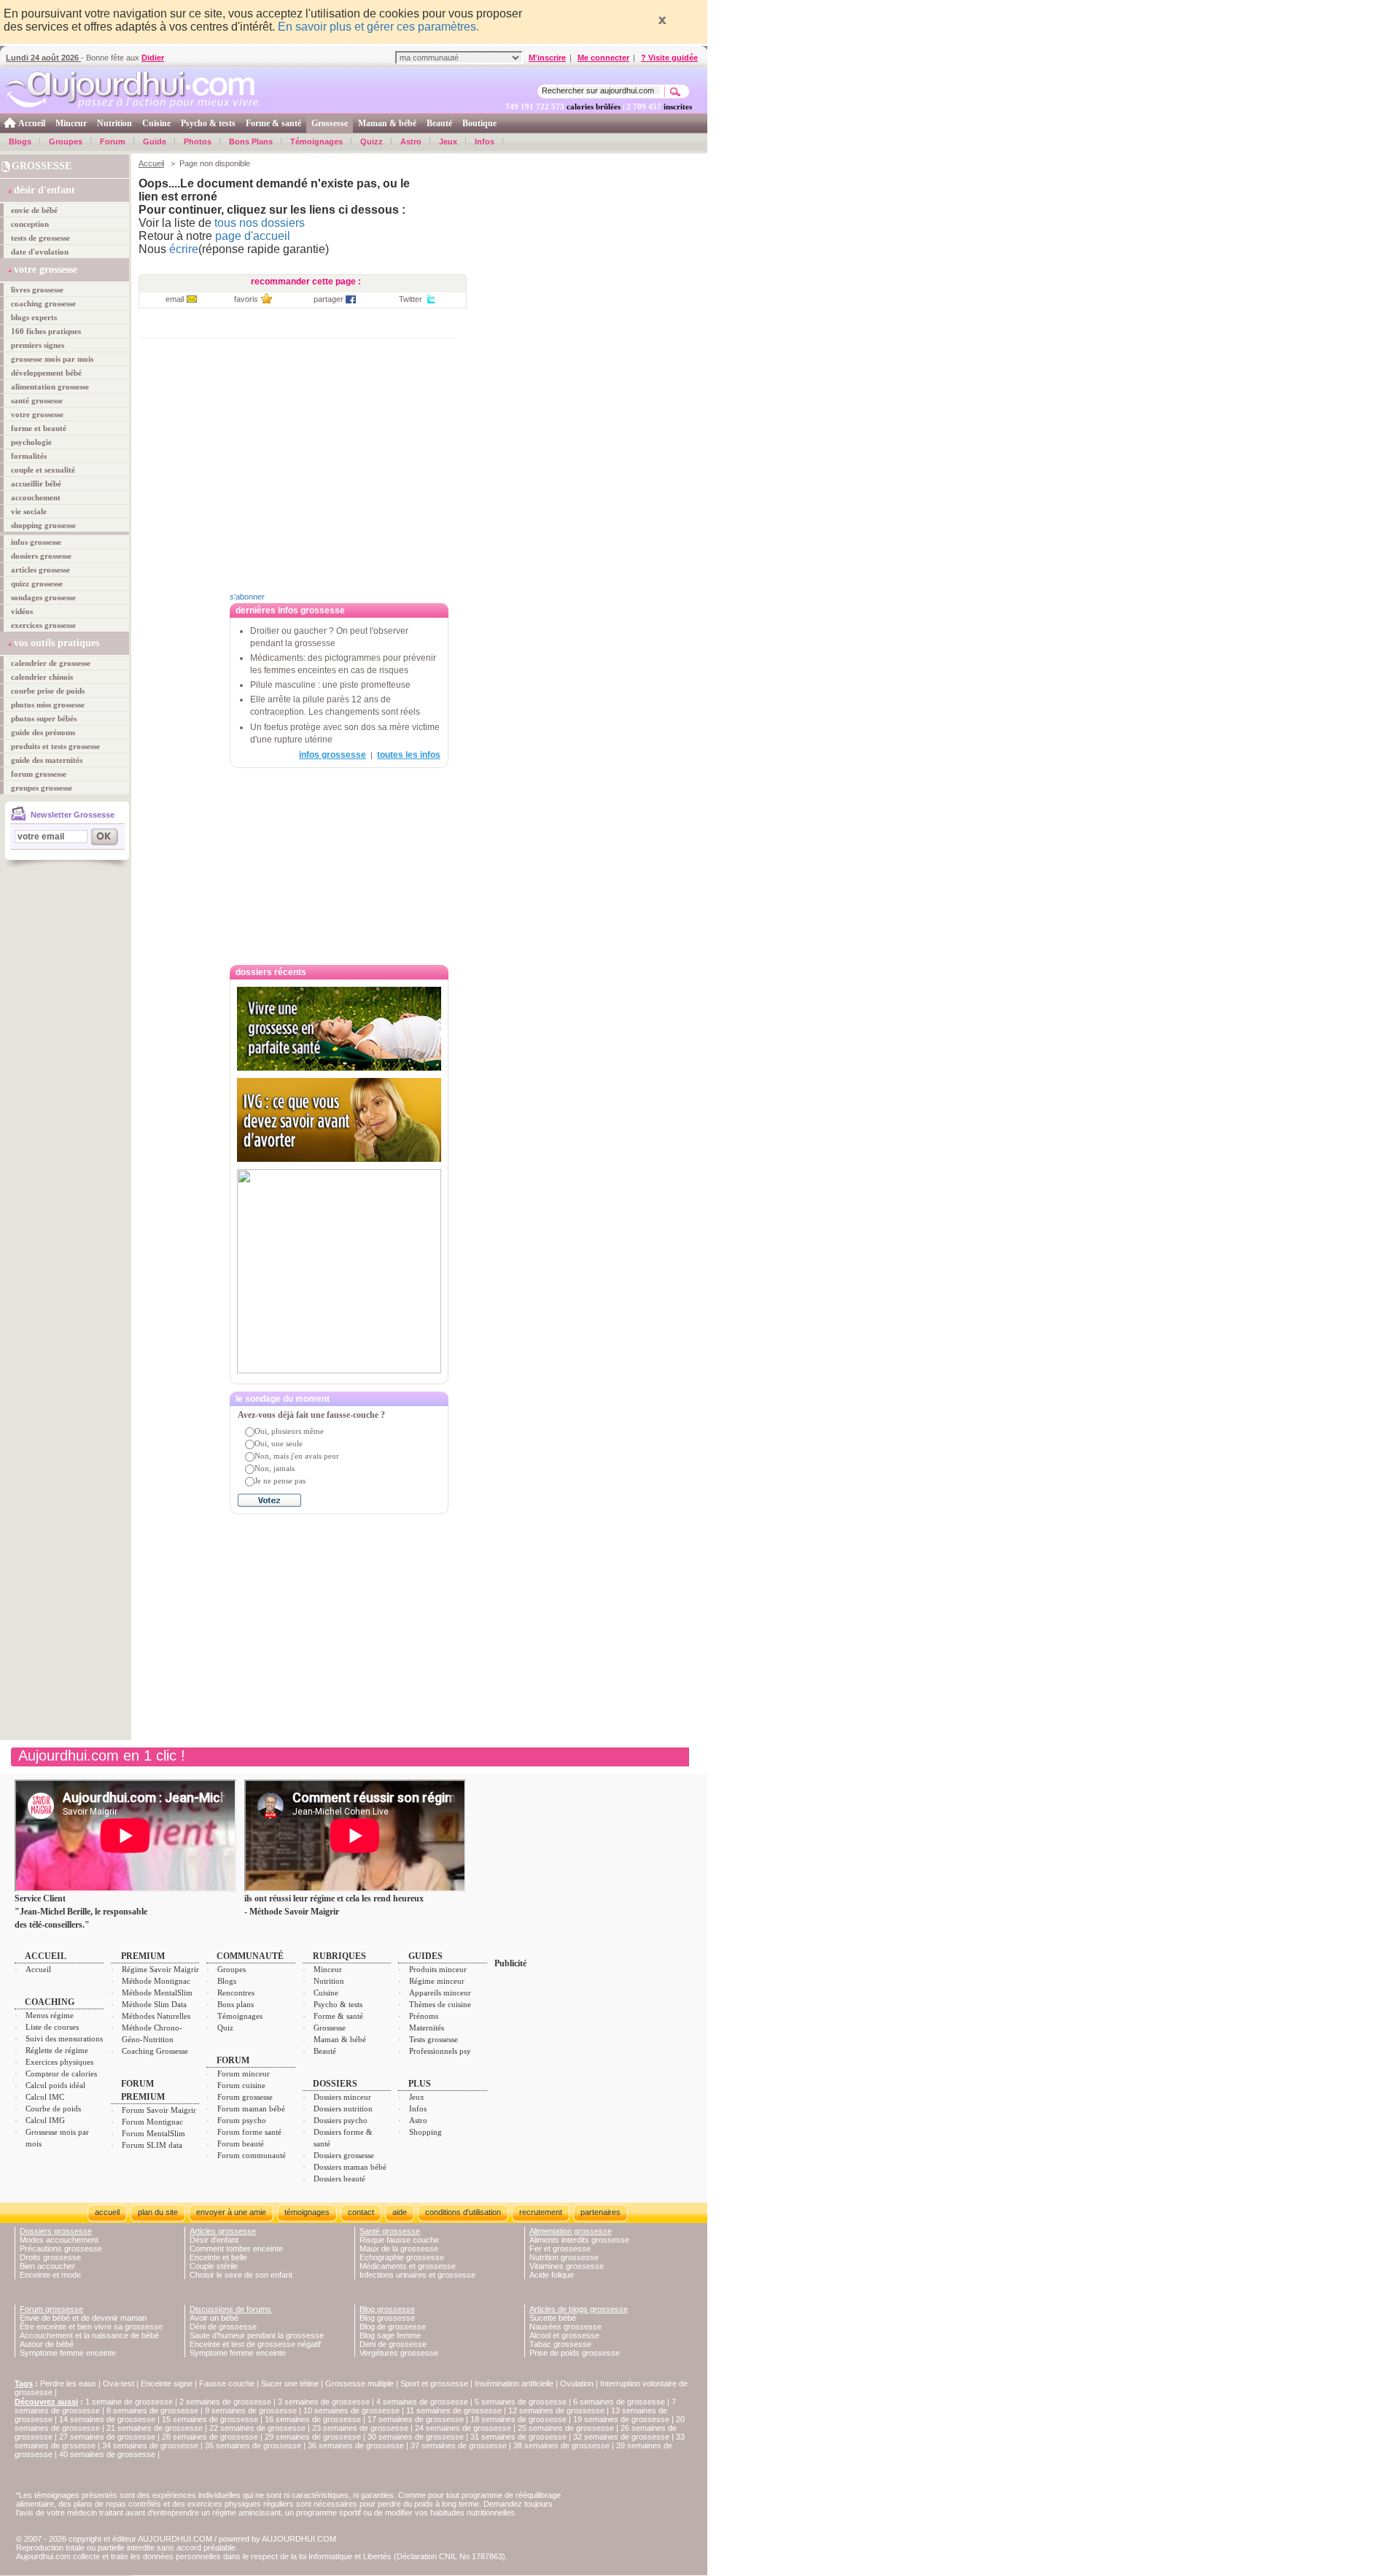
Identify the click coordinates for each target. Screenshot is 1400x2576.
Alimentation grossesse (571, 2231)
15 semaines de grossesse (210, 2419)
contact (361, 2212)
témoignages (307, 2212)
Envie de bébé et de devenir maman (83, 2318)
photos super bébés (44, 718)
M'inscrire (547, 58)
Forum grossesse (245, 2097)
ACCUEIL (46, 1956)
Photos (198, 141)
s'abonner (247, 597)
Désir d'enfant (214, 2240)
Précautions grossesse (61, 2249)
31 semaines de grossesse (518, 2437)
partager (328, 299)
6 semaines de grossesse (619, 2402)
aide (400, 2212)
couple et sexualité (43, 470)
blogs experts (34, 317)
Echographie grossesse (402, 2257)
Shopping (425, 2132)
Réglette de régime (57, 2050)
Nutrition (114, 123)
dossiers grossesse (41, 556)
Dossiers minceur (342, 2097)
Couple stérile (214, 2266)
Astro (411, 141)
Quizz (372, 141)
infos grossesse (36, 542)
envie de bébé (34, 210)
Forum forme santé (249, 2132)
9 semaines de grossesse (251, 2410)
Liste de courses (52, 2027)
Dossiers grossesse (344, 2155)
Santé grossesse (390, 2231)
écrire (184, 249)
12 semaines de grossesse (556, 2410)
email (175, 299)
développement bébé (46, 373)
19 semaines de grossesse (621, 2419)
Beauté (439, 123)
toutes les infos (409, 755)
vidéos (22, 611)
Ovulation (577, 2383)
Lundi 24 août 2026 (43, 58)
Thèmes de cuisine (440, 2004)
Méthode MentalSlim (157, 1993)
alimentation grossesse (50, 387)
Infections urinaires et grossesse (417, 2275)
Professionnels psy (440, 2051)
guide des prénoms (43, 732)
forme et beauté (39, 428)
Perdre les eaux (68, 2383)
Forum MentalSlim (153, 2133)
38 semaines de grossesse (561, 2445)
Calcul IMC (45, 2097)
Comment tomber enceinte (236, 2249)
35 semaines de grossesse (253, 2445)
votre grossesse (37, 414)
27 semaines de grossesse (107, 2437)
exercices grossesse (43, 625)
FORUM (233, 2060)
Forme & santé (273, 123)
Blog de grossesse (393, 2327)
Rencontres (236, 1993)
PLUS (420, 2084)
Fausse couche (227, 2383)
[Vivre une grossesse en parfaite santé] (339, 1029)
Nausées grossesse (565, 2327)
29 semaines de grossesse (313, 2437)
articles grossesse (40, 570)
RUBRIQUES (339, 1956)
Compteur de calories (61, 2073)
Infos (485, 141)
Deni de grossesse (393, 2344)
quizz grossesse (37, 583)
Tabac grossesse (560, 2344)
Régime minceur (437, 1981)
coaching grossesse (43, 303)
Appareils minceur (440, 1993)
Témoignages (316, 141)
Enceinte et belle (218, 2257)
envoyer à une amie (231, 2212)
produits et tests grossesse (55, 746)
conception (30, 224)
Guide (155, 141)
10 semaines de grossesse (351, 2410)
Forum (113, 141)
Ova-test (118, 2383)
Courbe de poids (53, 2108)
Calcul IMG (45, 2120)
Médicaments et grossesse (408, 2266)
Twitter (411, 299)
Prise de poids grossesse (575, 2353)
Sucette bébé (553, 2318)
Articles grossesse (223, 2231)
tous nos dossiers (260, 223)
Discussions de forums (230, 2309)
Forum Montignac (152, 2122)
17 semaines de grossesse (416, 2419)
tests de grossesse (40, 238)
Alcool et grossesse (564, 2335)
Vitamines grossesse (567, 2266)
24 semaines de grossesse (463, 2428)
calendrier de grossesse (51, 663)
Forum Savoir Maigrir (159, 2110)
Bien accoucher (47, 2266)
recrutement (541, 2212)
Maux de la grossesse (399, 2249)
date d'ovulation (40, 252)
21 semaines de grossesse (155, 2428)
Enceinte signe (167, 2383)
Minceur (71, 123)
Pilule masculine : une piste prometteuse (330, 685)
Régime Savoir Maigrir (160, 1969)
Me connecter (603, 58)
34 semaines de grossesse (150, 2445)
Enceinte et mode (50, 2275)
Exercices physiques (59, 2062)
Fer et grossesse (560, 2249)
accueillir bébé (36, 484)
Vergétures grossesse (399, 2353)
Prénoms (424, 2016)
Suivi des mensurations (64, 2038)
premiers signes (38, 345)
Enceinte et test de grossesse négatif (255, 2344)
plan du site (158, 2212)
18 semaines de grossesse (518, 2419)
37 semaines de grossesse (459, 2445)
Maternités (427, 2028)
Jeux (448, 141)
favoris (246, 299)
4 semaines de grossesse (422, 2402)
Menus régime (50, 2015)
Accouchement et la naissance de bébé (89, 2335)
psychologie (31, 442)
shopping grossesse (43, 525)
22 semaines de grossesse (257, 2428)
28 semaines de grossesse (210, 2437)
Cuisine (156, 123)
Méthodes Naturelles (156, 2016)
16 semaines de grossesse (313, 2419)
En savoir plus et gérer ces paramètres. (378, 27)
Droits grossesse (50, 2257)
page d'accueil (253, 236)
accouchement (36, 497)
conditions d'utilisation (463, 2212)
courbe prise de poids (48, 691)
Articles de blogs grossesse (579, 2309)
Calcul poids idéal (55, 2085)
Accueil (32, 123)
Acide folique (552, 2275)
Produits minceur (438, 1969)
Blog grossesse (387, 2309)
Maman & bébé (387, 123)
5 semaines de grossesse (521, 2402)
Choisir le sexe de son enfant (241, 2275)
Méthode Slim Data (154, 2004)
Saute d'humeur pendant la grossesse (257, 2335)
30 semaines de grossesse (416, 2437)
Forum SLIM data (152, 2145)
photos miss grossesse (48, 705)
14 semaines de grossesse (107, 2419)
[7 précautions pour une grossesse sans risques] (339, 1271)
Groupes (66, 141)
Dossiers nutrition (343, 2108)
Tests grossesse (433, 2039)
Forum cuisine (241, 2085)
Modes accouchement (59, 2240)
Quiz (225, 2028)
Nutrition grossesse (564, 2257)
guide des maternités (47, 760)
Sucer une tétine (290, 2383)
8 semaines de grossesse (152, 2410)
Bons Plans (251, 141)
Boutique (479, 123)
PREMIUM (143, 1956)
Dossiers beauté (339, 2179)
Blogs (20, 141)
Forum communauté (252, 2155)
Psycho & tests (208, 123)
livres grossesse (37, 290)
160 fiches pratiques (46, 331)
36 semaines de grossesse (356, 2445)
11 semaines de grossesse (454, 2410)
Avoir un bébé (214, 2318)
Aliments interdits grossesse (579, 2240)
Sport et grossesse (434, 2383)
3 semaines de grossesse (324, 2402)
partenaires (600, 2212)
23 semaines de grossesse (360, 2428)
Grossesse (330, 123)
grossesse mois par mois (52, 359)
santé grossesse (37, 400)
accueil (107, 2212)
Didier (153, 58)
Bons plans (236, 2004)
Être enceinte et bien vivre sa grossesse (91, 2327)
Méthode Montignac (156, 1981)
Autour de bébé (47, 2344)
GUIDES (425, 1956)
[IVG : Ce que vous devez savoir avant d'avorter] (339, 1120)
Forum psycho (242, 2120)
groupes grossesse (42, 788)
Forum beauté (241, 2144)
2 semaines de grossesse (225, 2402)
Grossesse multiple (359, 2383)
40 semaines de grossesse (107, 2454)
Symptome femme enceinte (68, 2353)
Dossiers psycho (341, 2120)
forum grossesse (39, 774)
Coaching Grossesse (155, 2051)
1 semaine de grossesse (129, 2402)
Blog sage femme (390, 2335)
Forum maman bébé (251, 2108)
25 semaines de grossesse (566, 2428)
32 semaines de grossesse (621, 2437)
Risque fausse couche (399, 2240)
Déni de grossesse (223, 2327)
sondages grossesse (43, 597)
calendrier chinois (42, 677)
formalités (29, 456)
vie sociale (29, 511)
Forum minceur (244, 2073)
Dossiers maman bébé (350, 2167)
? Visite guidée (669, 58)
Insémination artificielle (514, 2383)
